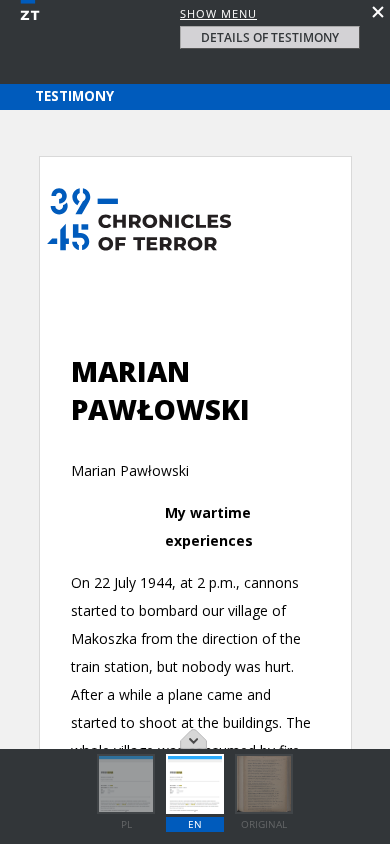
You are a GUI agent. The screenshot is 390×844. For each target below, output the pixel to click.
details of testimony (270, 37)
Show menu (218, 13)
